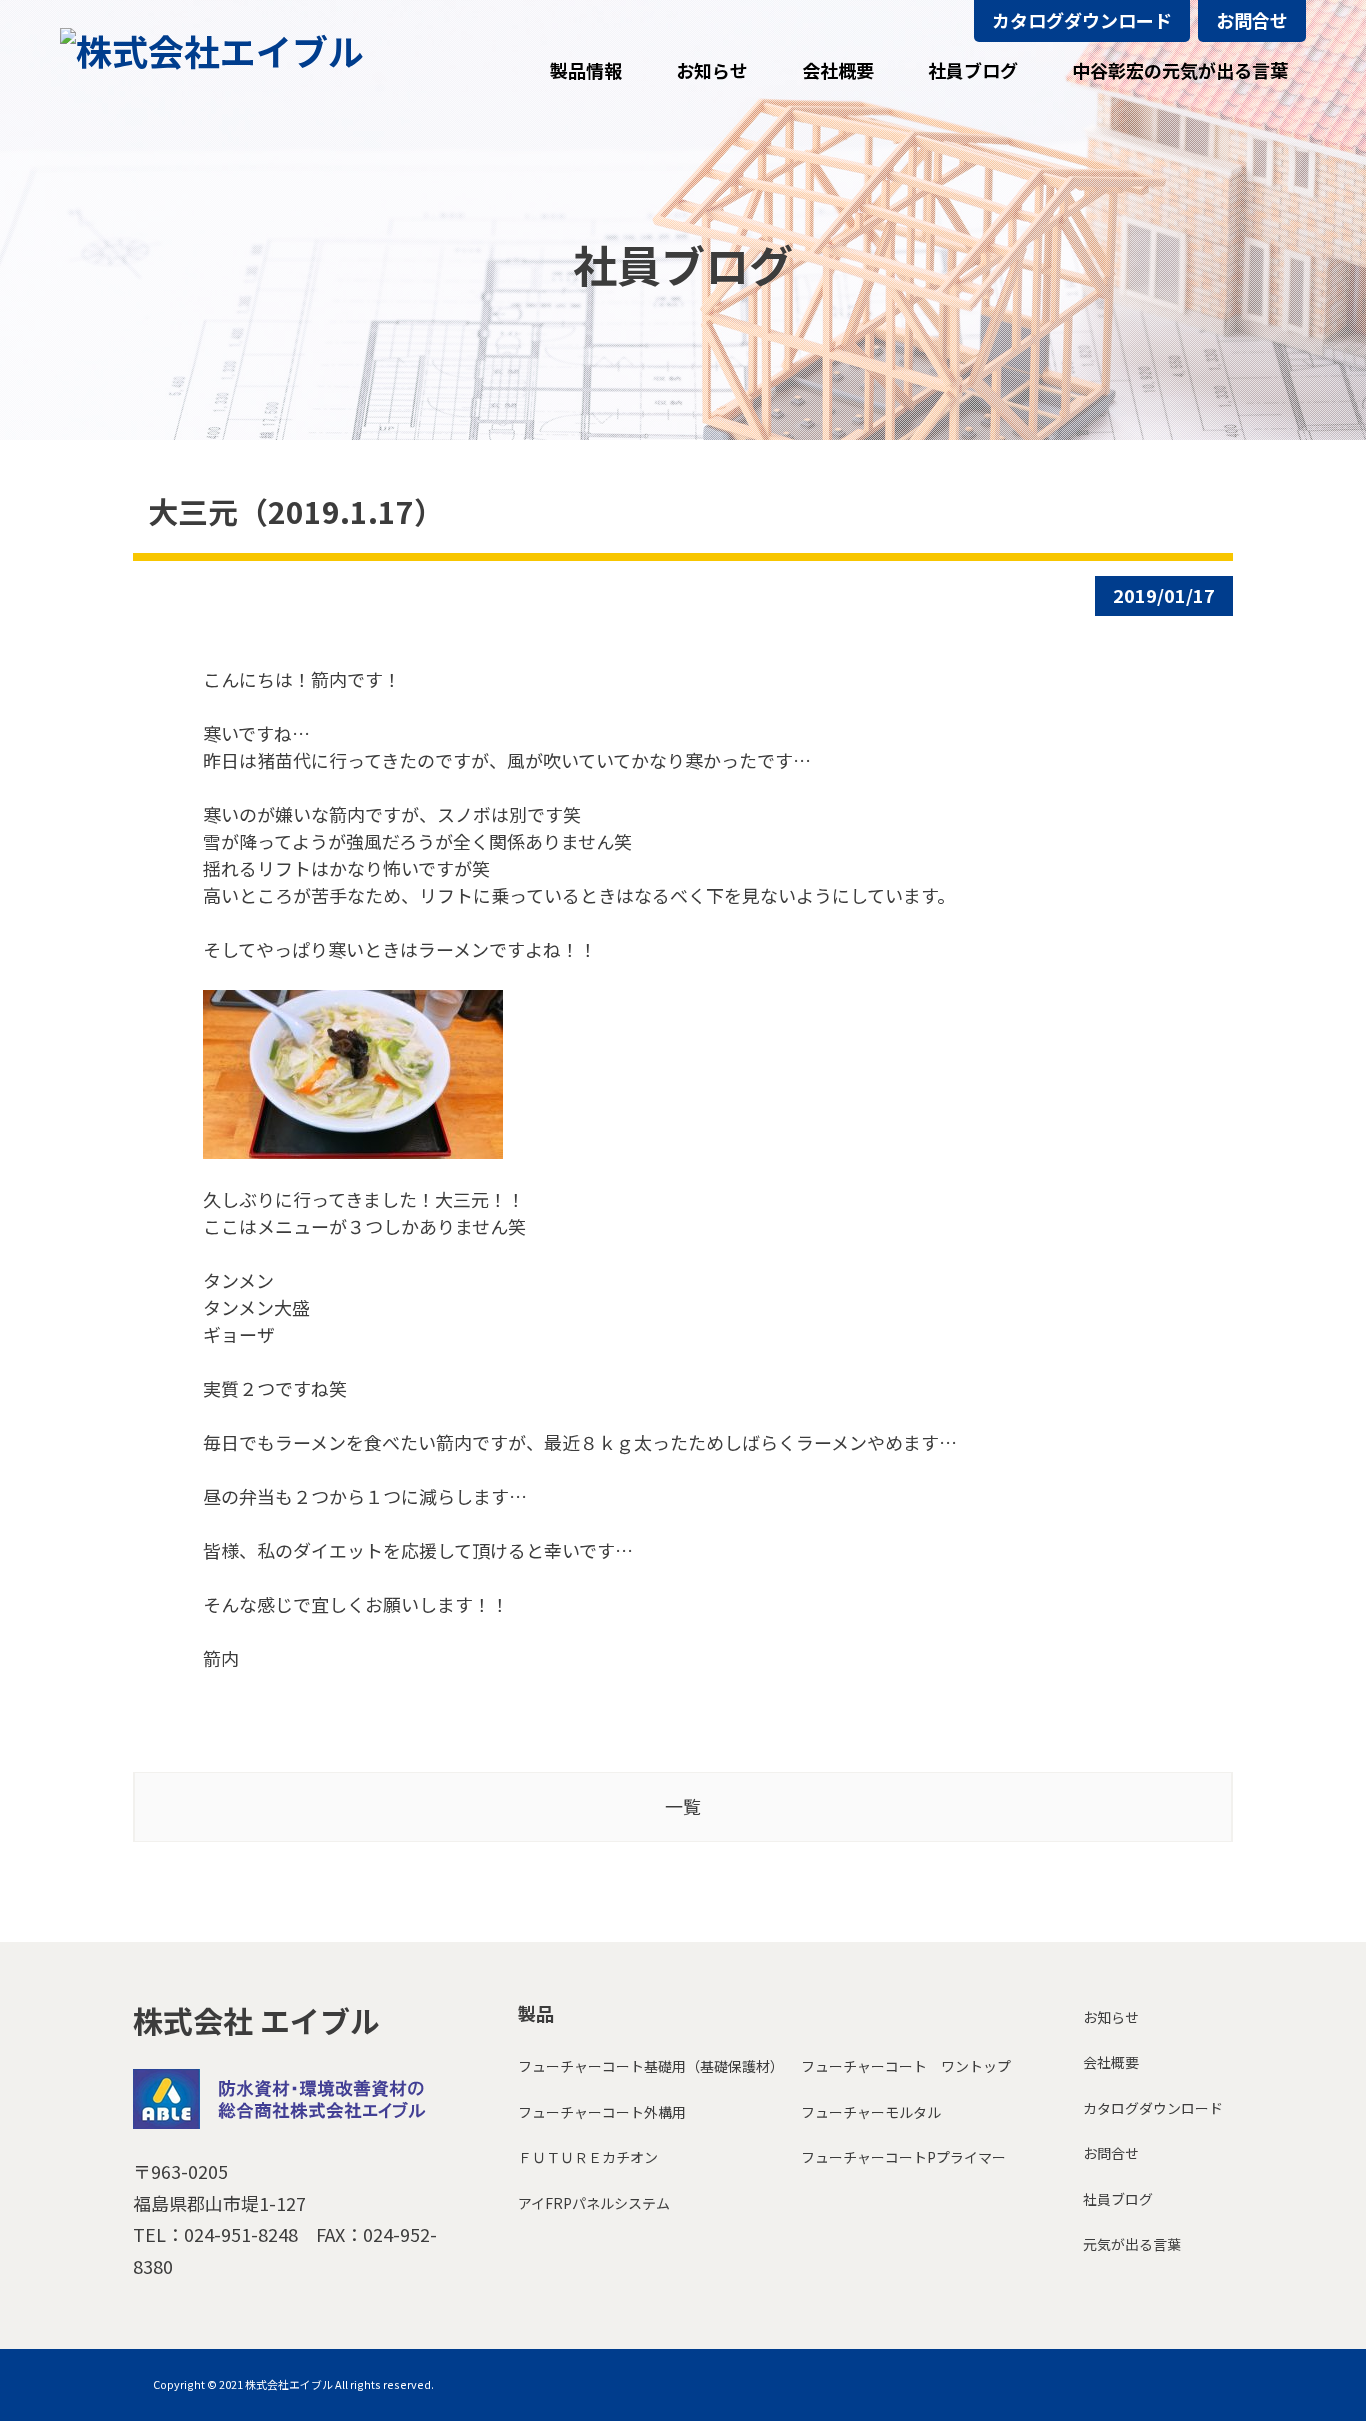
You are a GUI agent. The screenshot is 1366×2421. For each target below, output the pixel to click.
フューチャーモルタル (871, 2112)
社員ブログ (1118, 2199)
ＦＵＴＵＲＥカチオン (588, 2157)
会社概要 (1111, 2062)
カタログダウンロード (1082, 20)
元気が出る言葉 (1132, 2244)
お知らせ (1111, 2017)
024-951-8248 (241, 2234)
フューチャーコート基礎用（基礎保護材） (651, 2066)
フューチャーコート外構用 (602, 2112)
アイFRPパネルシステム (594, 2203)
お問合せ (1252, 20)
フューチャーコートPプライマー (903, 2157)
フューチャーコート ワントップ (906, 2066)
